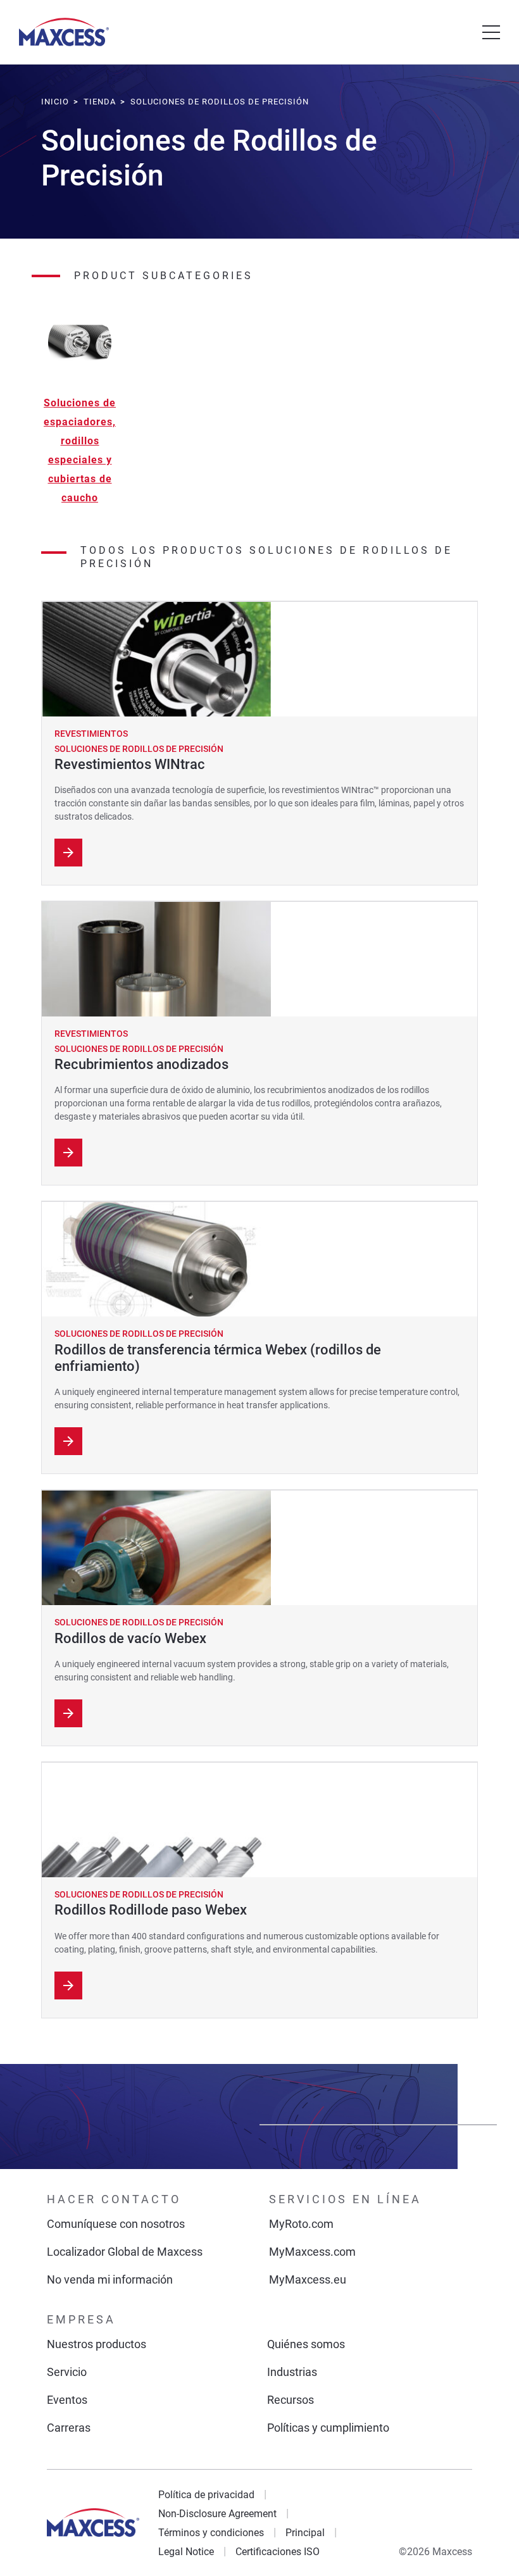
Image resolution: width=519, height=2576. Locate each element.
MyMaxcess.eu (308, 2279)
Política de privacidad (206, 2495)
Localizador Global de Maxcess (125, 2252)
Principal (305, 2533)
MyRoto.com (301, 2224)
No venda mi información (110, 2279)
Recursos (291, 2400)
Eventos (67, 2400)
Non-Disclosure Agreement (217, 2514)
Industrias (292, 2372)
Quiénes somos (306, 2344)
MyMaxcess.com (312, 2252)
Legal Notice (186, 2552)
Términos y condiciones (211, 2533)
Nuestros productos (97, 2344)
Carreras (69, 2428)
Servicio (67, 2372)
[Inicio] (64, 32)
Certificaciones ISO (278, 2552)
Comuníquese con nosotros (116, 2224)
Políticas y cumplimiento (328, 2428)
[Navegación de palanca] (491, 32)
